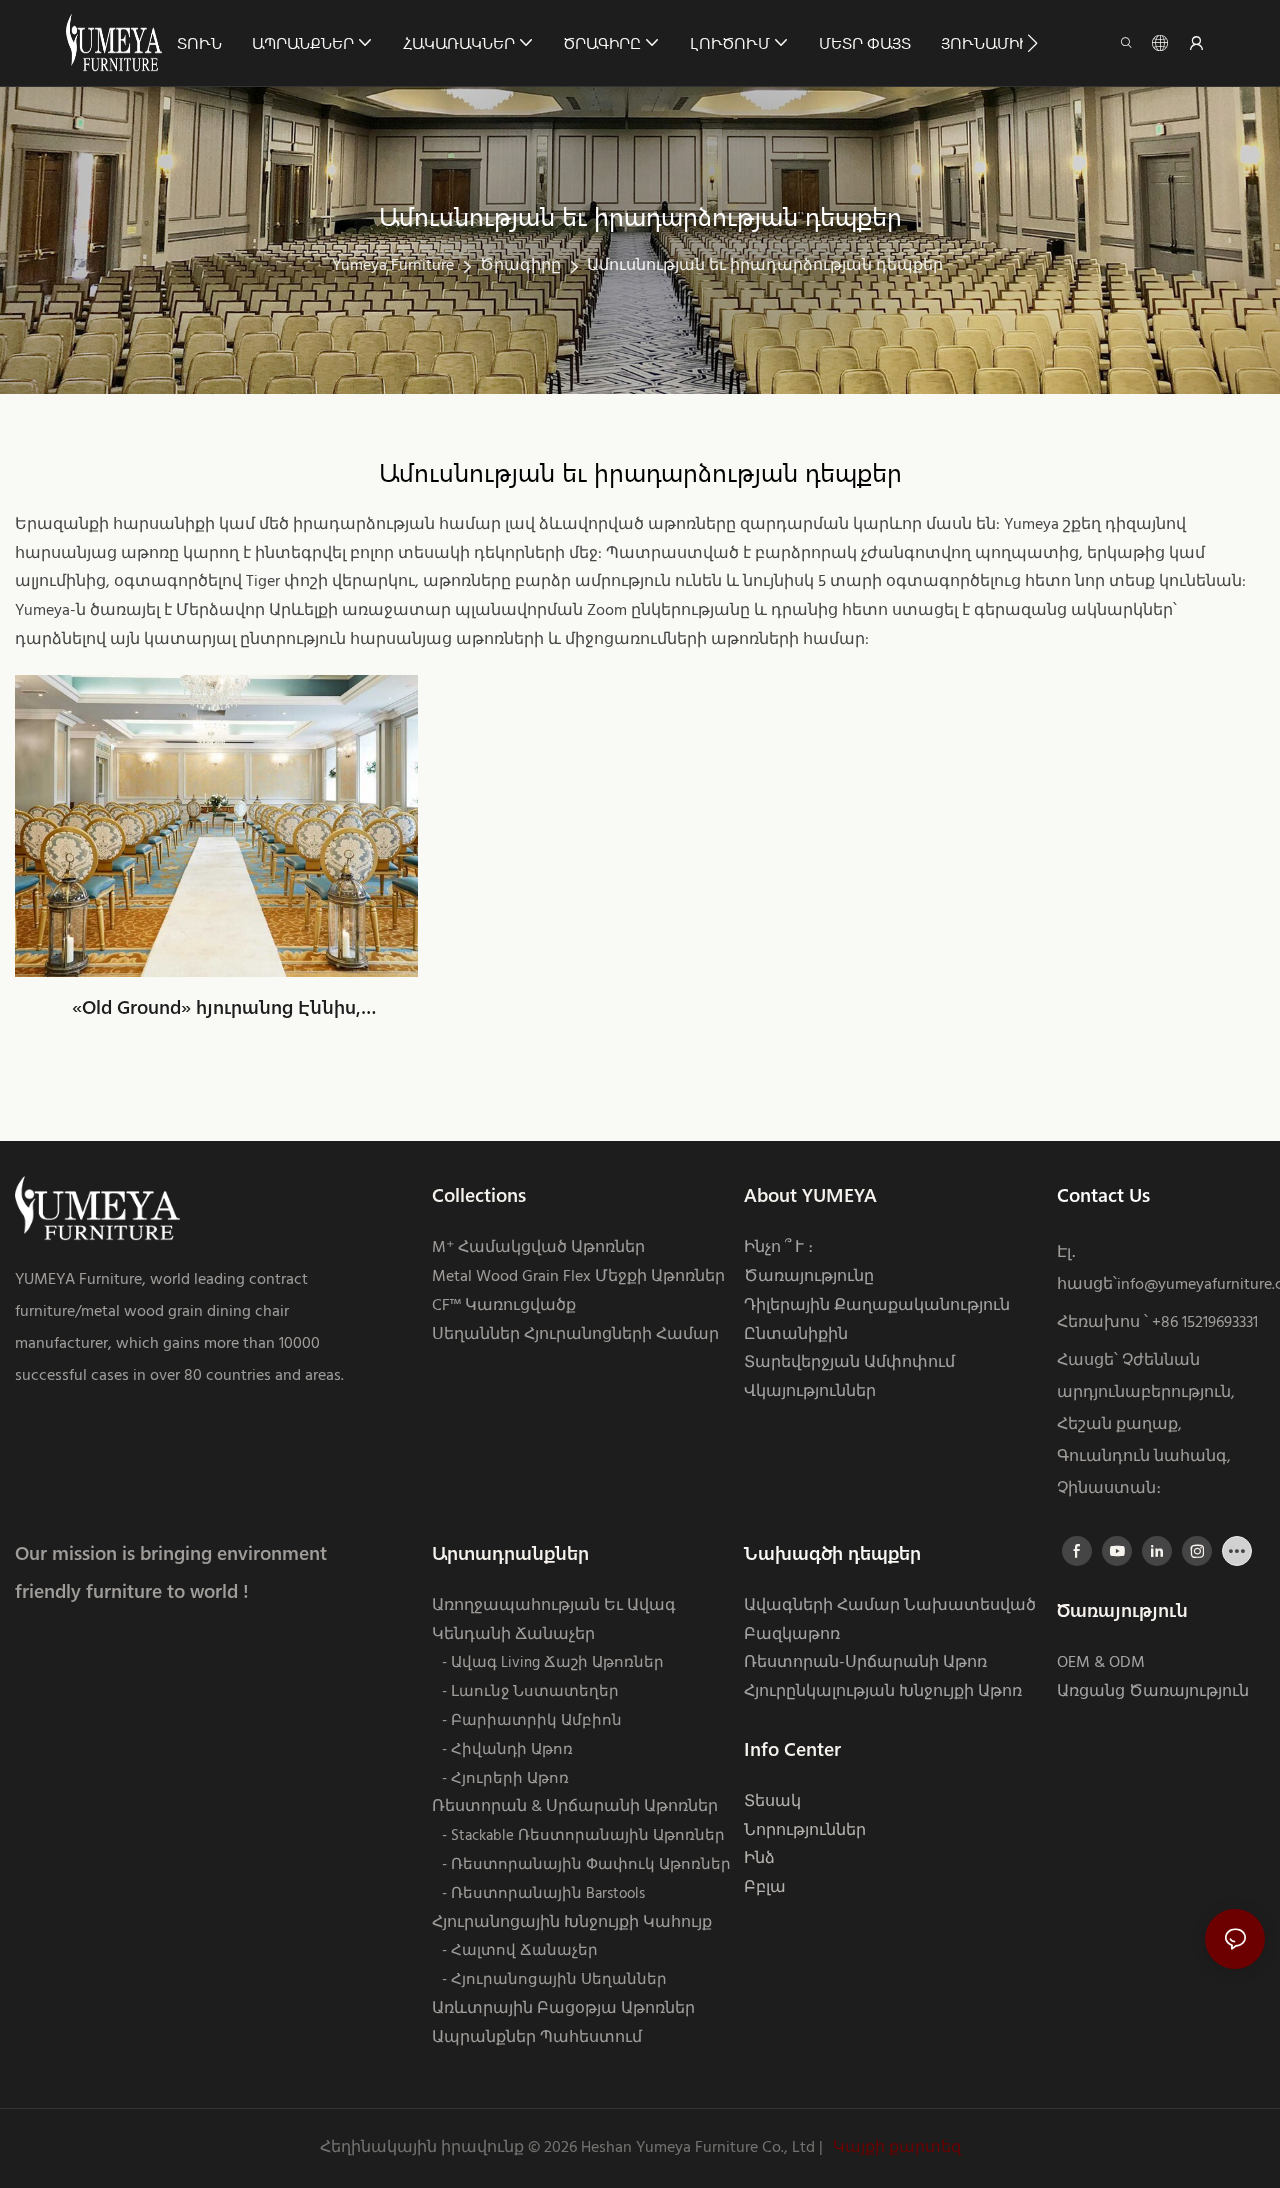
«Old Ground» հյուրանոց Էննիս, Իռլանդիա (216, 1008)
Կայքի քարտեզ (895, 2148)
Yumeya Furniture (393, 266)
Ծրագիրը (520, 266)
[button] (1032, 43)
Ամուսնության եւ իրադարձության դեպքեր (765, 266)
